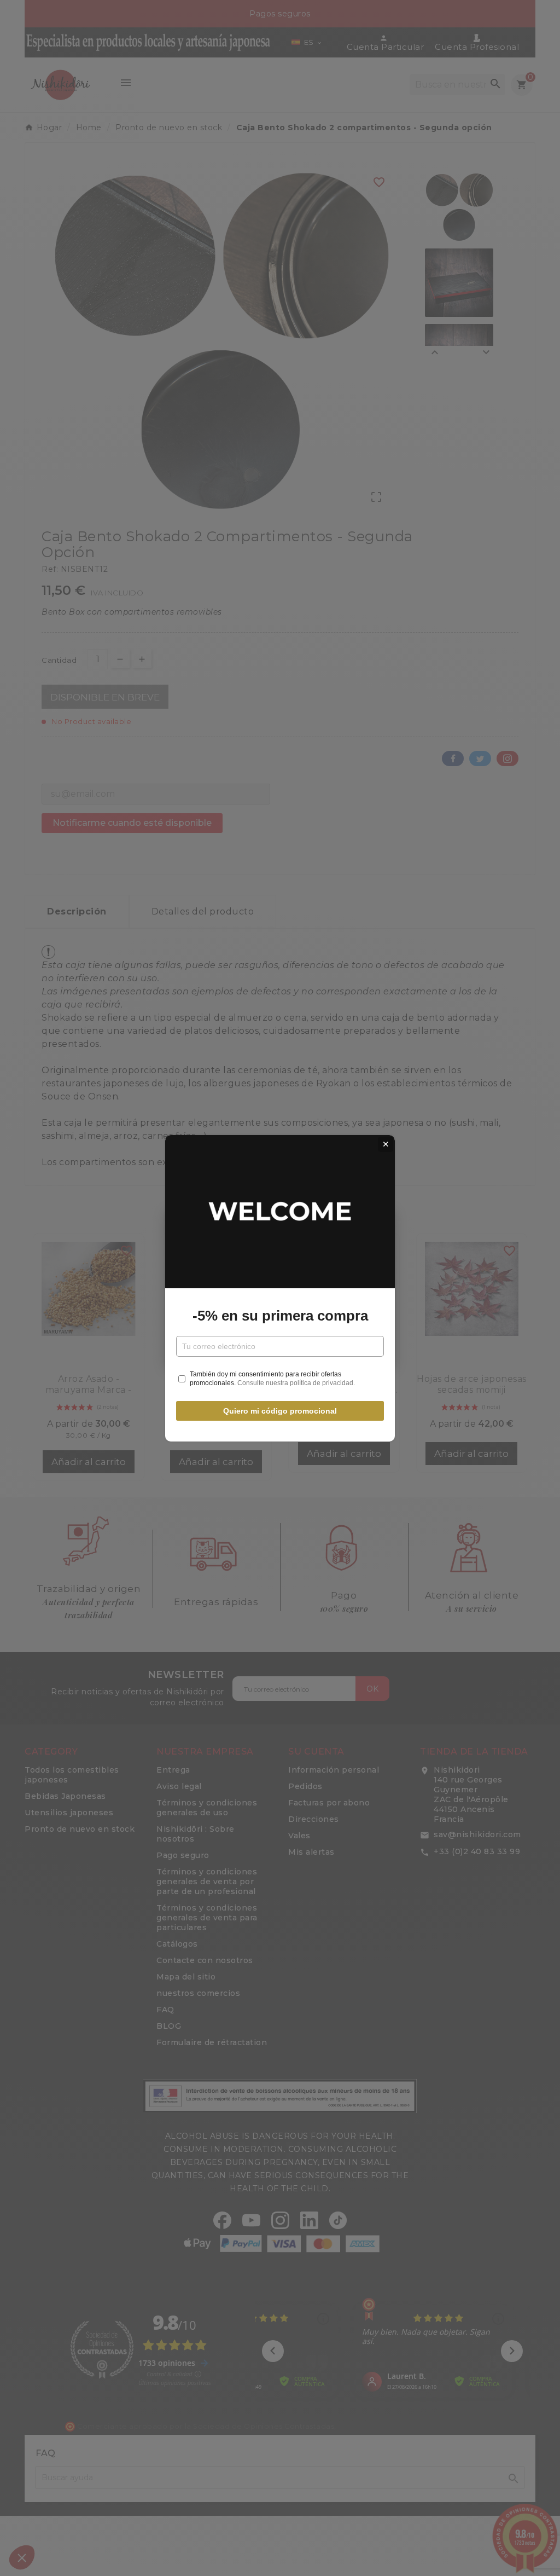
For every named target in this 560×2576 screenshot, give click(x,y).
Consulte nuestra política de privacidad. (296, 1383)
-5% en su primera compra (280, 1316)
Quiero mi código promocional (280, 1411)
